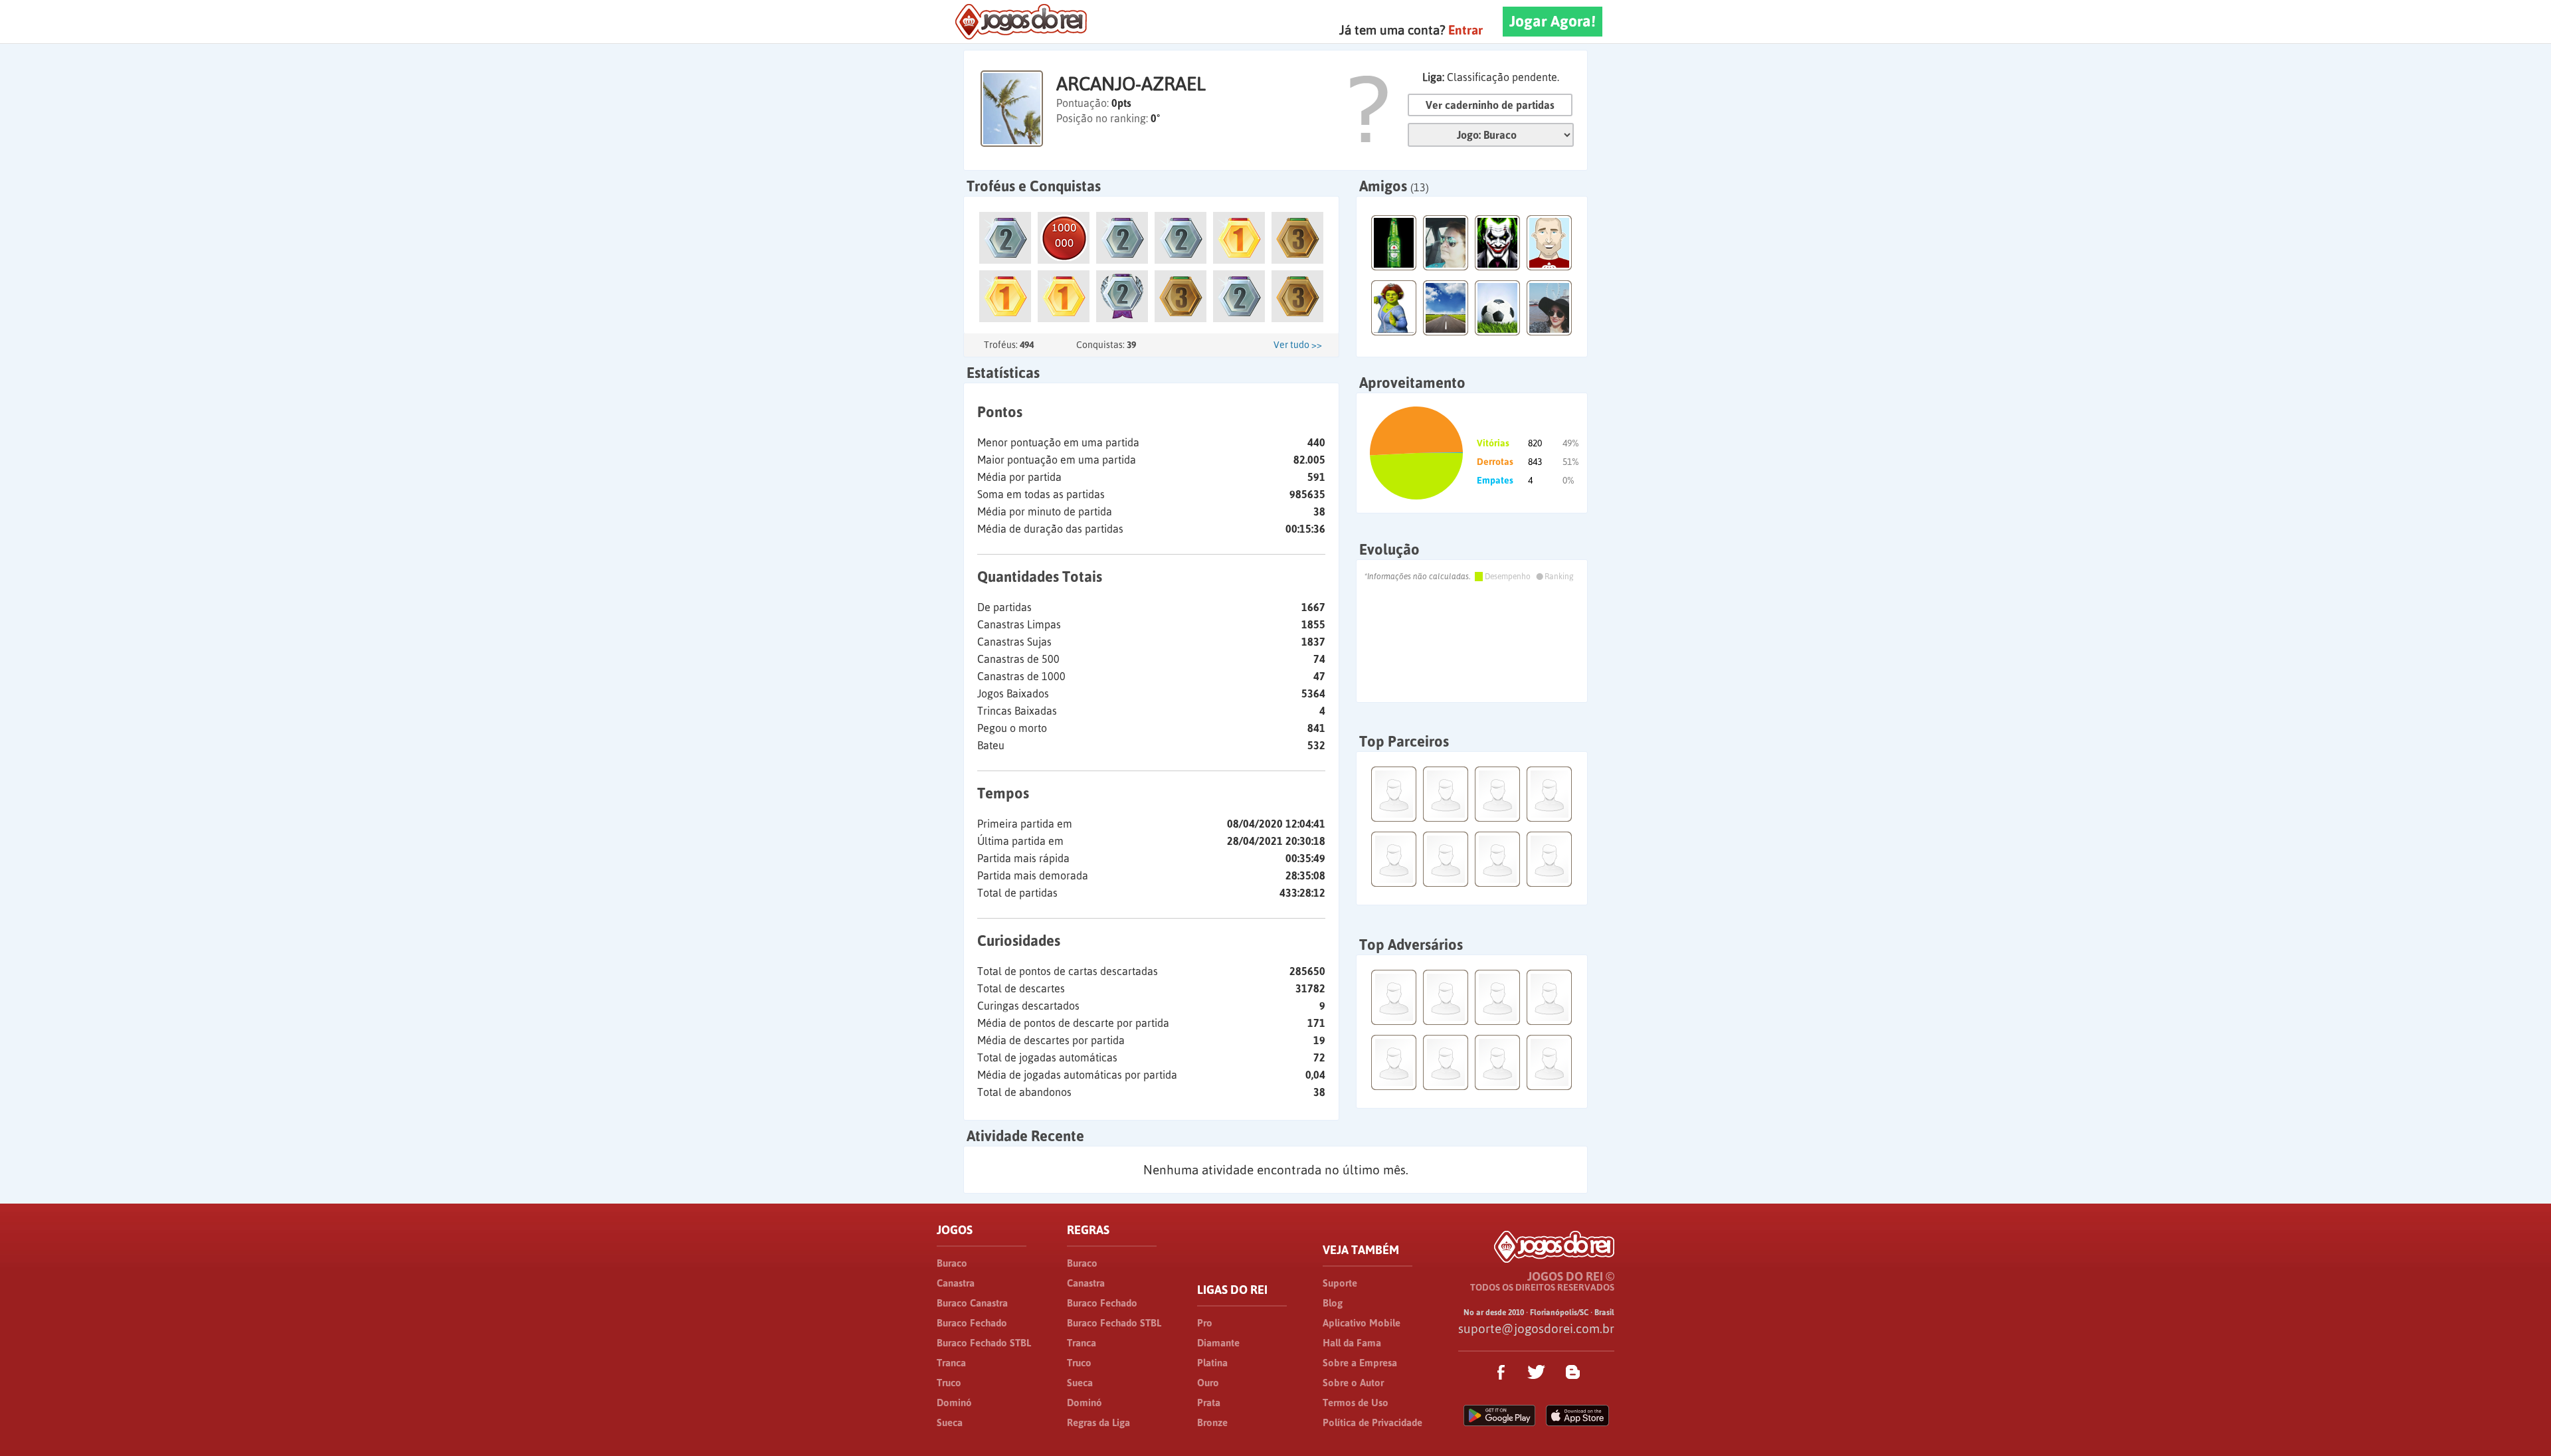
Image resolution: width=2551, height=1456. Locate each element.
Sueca (950, 1422)
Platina (1212, 1363)
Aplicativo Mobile (1362, 1323)
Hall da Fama (1352, 1343)
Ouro (1208, 1383)
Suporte (1340, 1283)
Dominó (954, 1403)
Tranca (951, 1363)
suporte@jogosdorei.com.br (1536, 1328)
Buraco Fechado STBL (984, 1343)
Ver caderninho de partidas (1490, 105)
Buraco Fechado (972, 1323)
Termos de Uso (1356, 1403)
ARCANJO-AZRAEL (1131, 84)
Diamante (1218, 1343)
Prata (1209, 1403)
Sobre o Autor (1353, 1383)
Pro (1205, 1323)
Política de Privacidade (1372, 1422)
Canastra (956, 1283)
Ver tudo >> (1298, 345)
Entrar (1465, 30)
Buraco (952, 1263)
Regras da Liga (1098, 1422)
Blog (1333, 1303)
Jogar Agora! (1553, 21)
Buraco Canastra (972, 1303)
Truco (949, 1383)
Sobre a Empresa (1360, 1363)
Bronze (1212, 1422)
